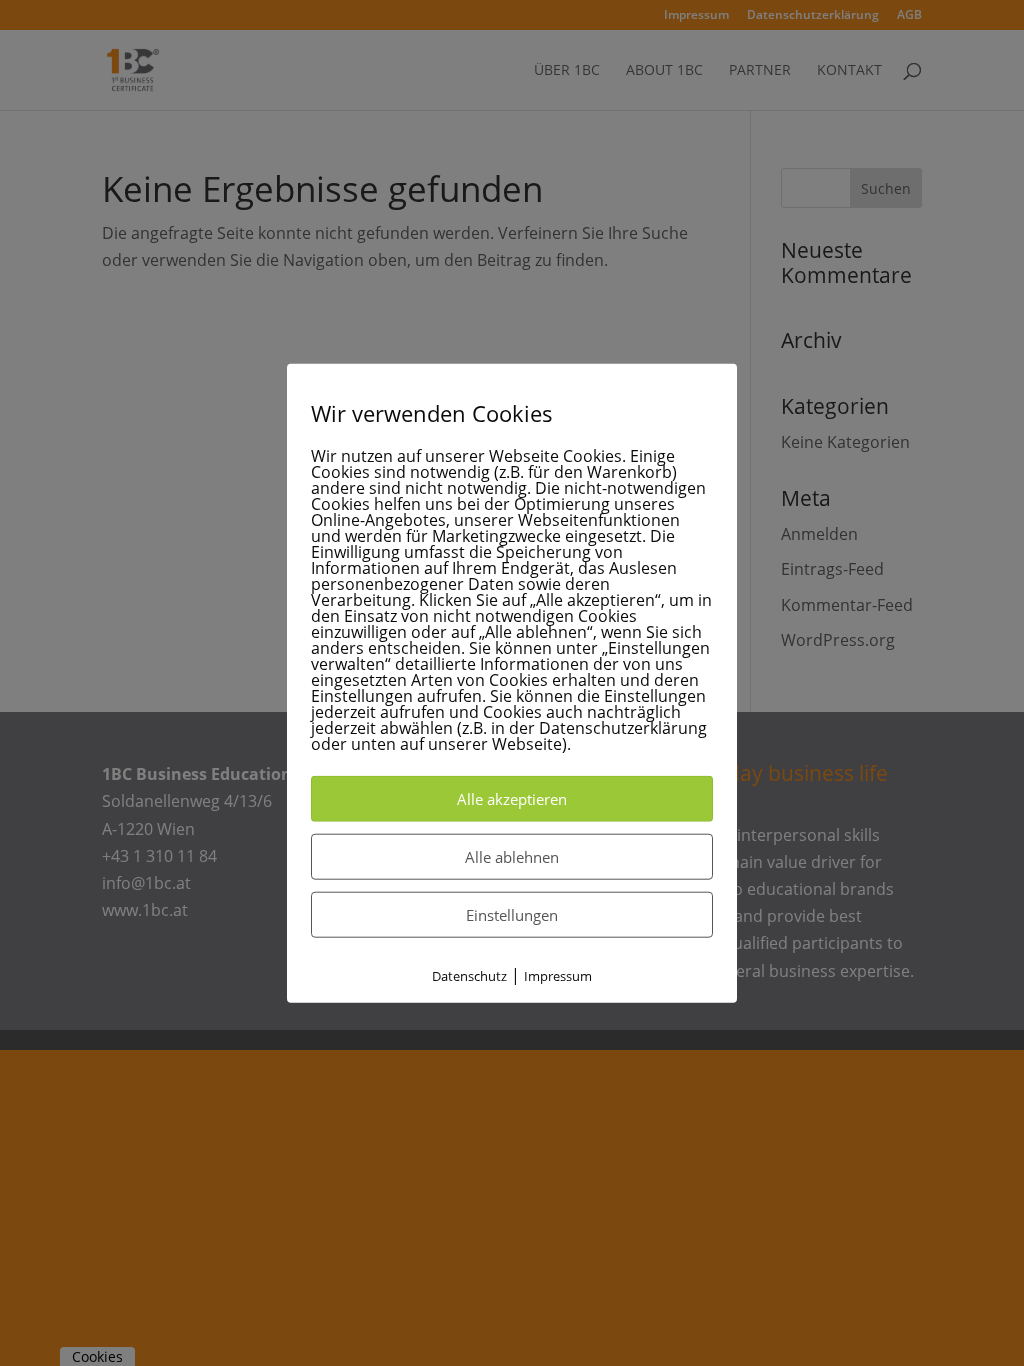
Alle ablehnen (512, 857)
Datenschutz (469, 976)
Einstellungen (512, 915)
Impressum (558, 976)
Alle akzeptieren (512, 799)
